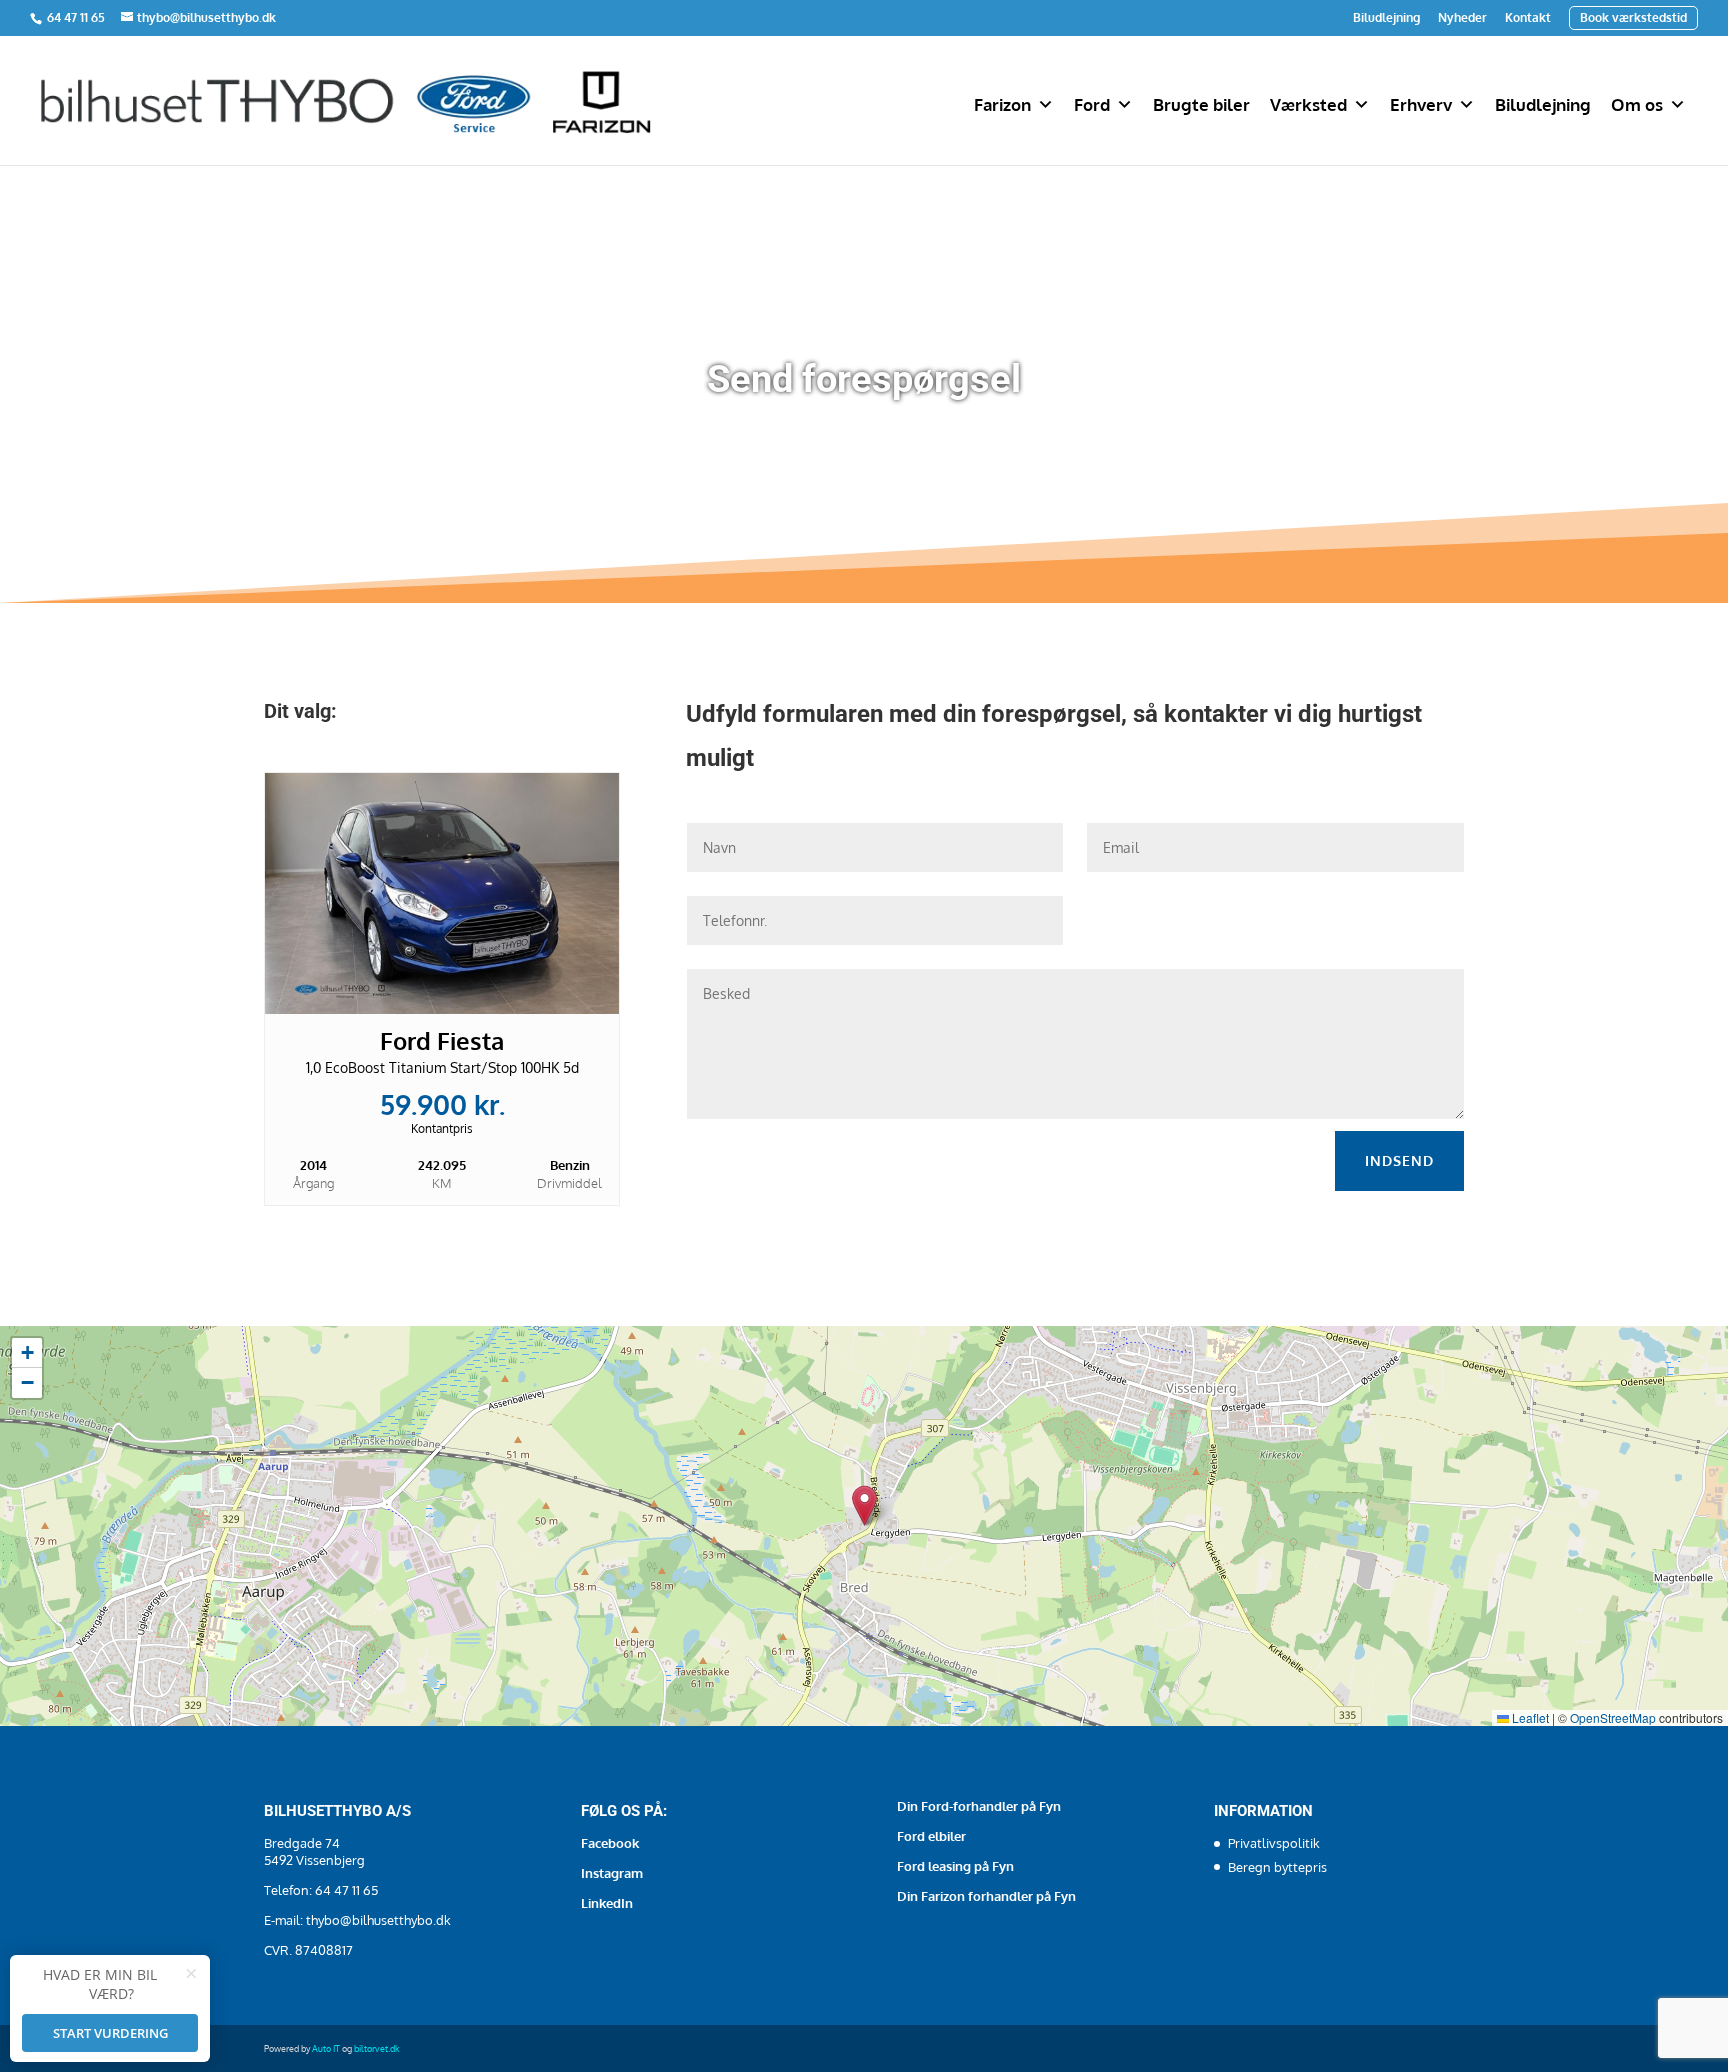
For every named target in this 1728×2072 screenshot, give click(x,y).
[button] (864, 1505)
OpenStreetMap (1613, 1717)
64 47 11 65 (77, 17)
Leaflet (1529, 1717)
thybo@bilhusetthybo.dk (378, 1920)
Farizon (1002, 104)
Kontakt (1528, 18)
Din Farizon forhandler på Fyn (986, 1896)
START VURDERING (110, 2033)
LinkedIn (607, 1903)
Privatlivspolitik (1274, 1843)
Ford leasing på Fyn (955, 1866)
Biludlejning (1386, 18)
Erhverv (1421, 104)
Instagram (612, 1873)
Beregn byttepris (1277, 1867)
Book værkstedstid (1633, 17)
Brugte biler (1201, 104)
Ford (1092, 104)
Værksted (1308, 104)
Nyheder (1462, 18)
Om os (1637, 104)
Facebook (610, 1843)
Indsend (1399, 1160)
